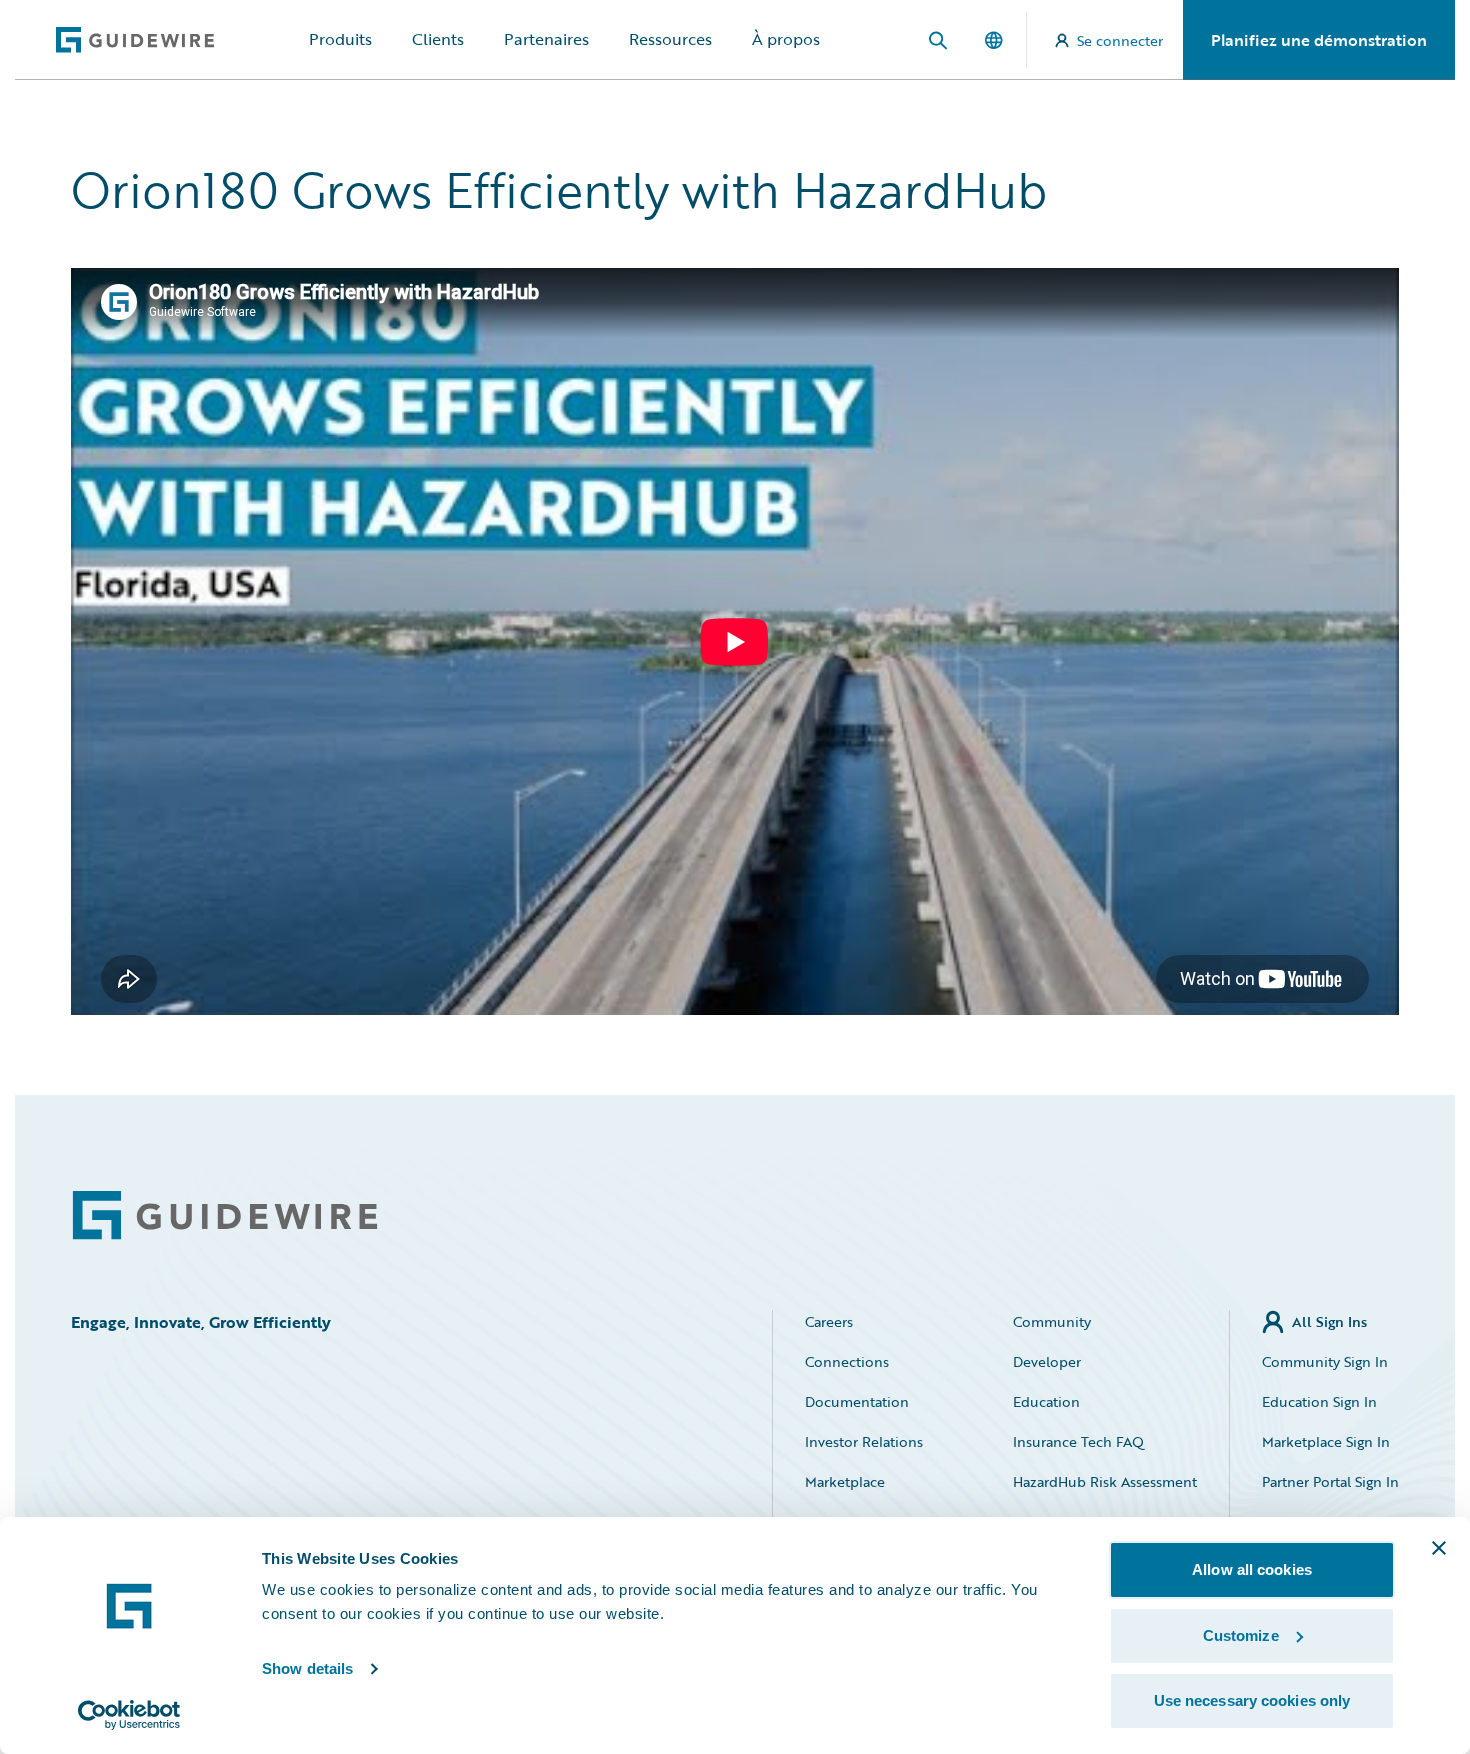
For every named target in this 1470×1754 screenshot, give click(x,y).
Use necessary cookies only (1252, 1700)
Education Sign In (1319, 1401)
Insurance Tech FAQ (1078, 1441)
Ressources (670, 39)
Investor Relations (864, 1441)
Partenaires (546, 39)
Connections (847, 1361)
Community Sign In (1325, 1361)
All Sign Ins (1329, 1321)
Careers (829, 1321)
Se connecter (1120, 40)
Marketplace (845, 1481)
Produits (340, 39)
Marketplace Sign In (1326, 1441)
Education (1046, 1401)
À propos (786, 39)
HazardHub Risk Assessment (1105, 1481)
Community (1052, 1321)
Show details (307, 1668)
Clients (438, 39)
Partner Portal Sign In (1330, 1481)
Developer (1047, 1361)
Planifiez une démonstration (1319, 40)
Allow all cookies (1252, 1569)
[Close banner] (1439, 1548)
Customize (1241, 1635)
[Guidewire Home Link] (225, 1215)
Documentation (857, 1401)
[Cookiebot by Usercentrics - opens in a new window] (129, 1715)
